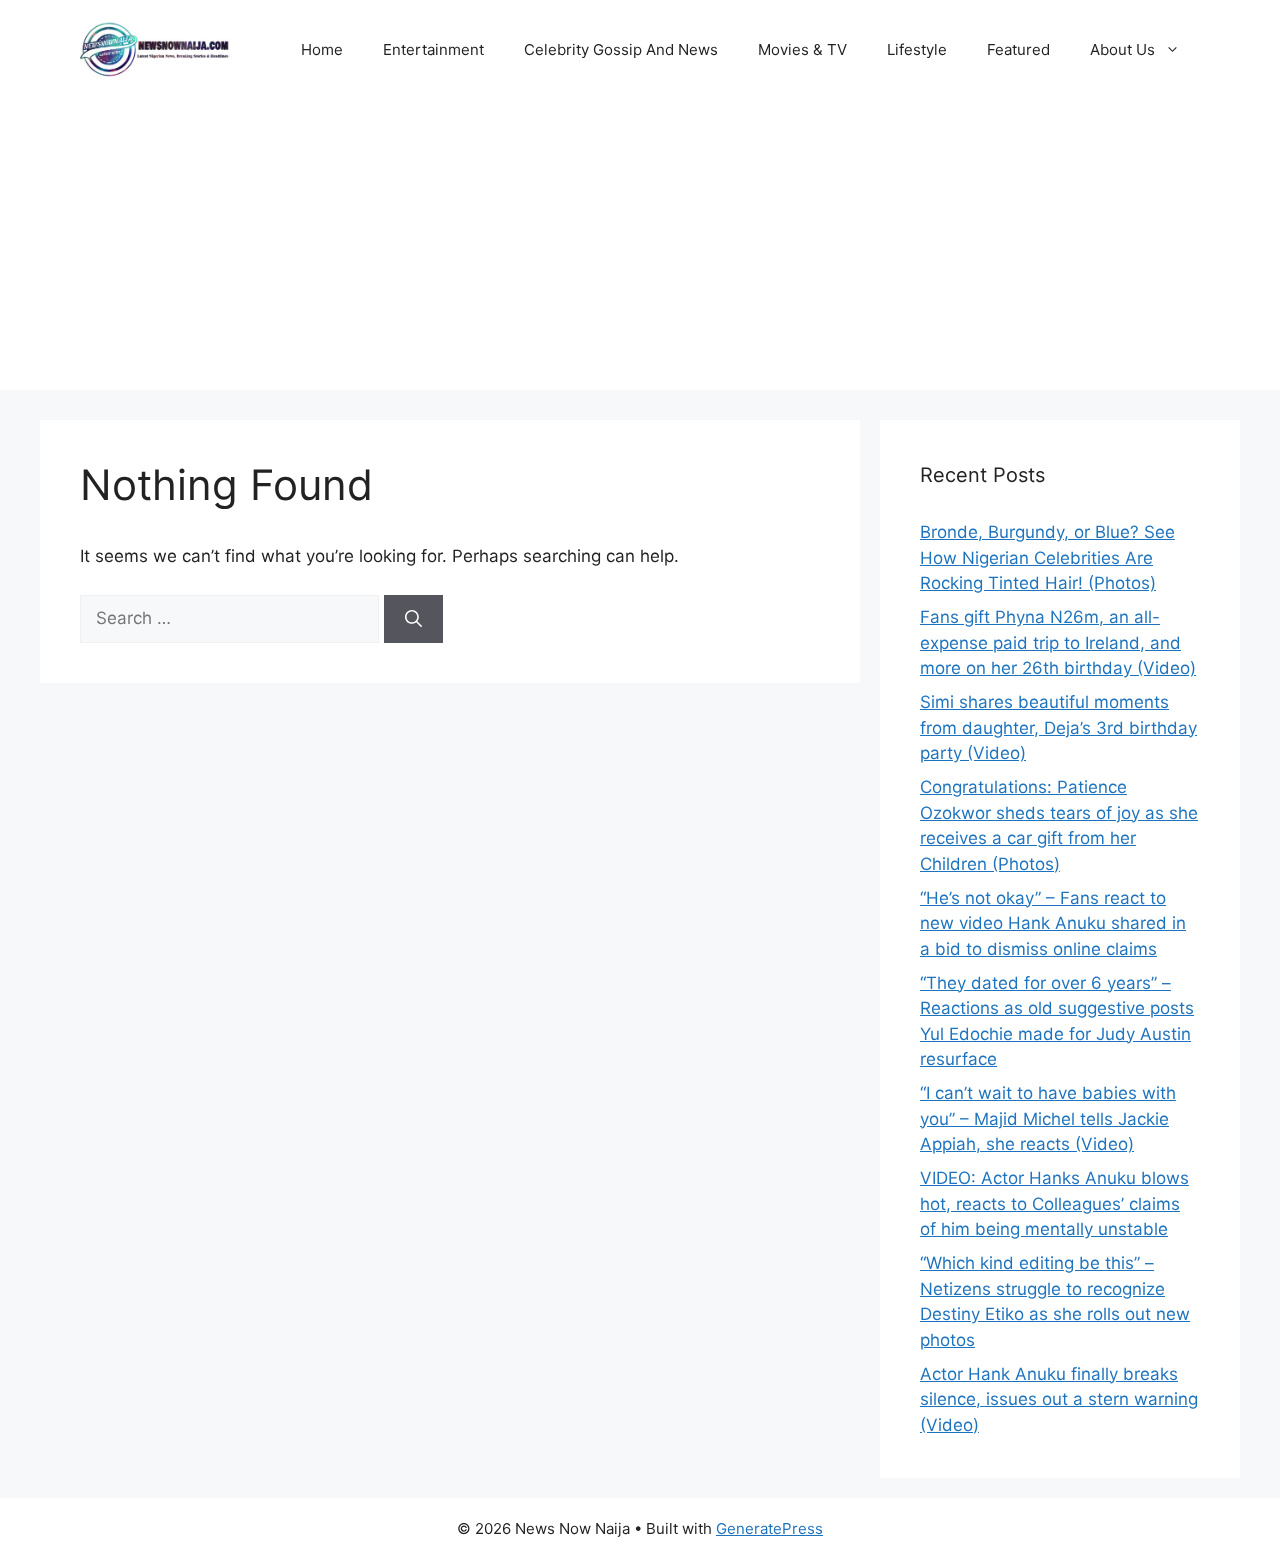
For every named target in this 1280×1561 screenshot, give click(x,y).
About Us (1122, 49)
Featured (1018, 49)
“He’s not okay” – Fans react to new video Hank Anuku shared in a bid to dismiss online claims (1053, 923)
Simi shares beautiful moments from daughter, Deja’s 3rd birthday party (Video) (1058, 727)
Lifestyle (917, 49)
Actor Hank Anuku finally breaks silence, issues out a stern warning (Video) (1059, 1399)
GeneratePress (769, 1528)
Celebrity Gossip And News (621, 49)
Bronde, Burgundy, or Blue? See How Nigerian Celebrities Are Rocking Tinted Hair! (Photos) (1047, 557)
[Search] (413, 619)
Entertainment (433, 49)
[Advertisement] (640, 250)
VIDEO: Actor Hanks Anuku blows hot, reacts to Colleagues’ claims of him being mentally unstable (1054, 1203)
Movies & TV (802, 49)
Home (322, 49)
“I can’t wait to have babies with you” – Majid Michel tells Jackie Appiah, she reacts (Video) (1048, 1118)
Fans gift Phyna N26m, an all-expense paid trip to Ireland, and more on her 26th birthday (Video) (1058, 642)
